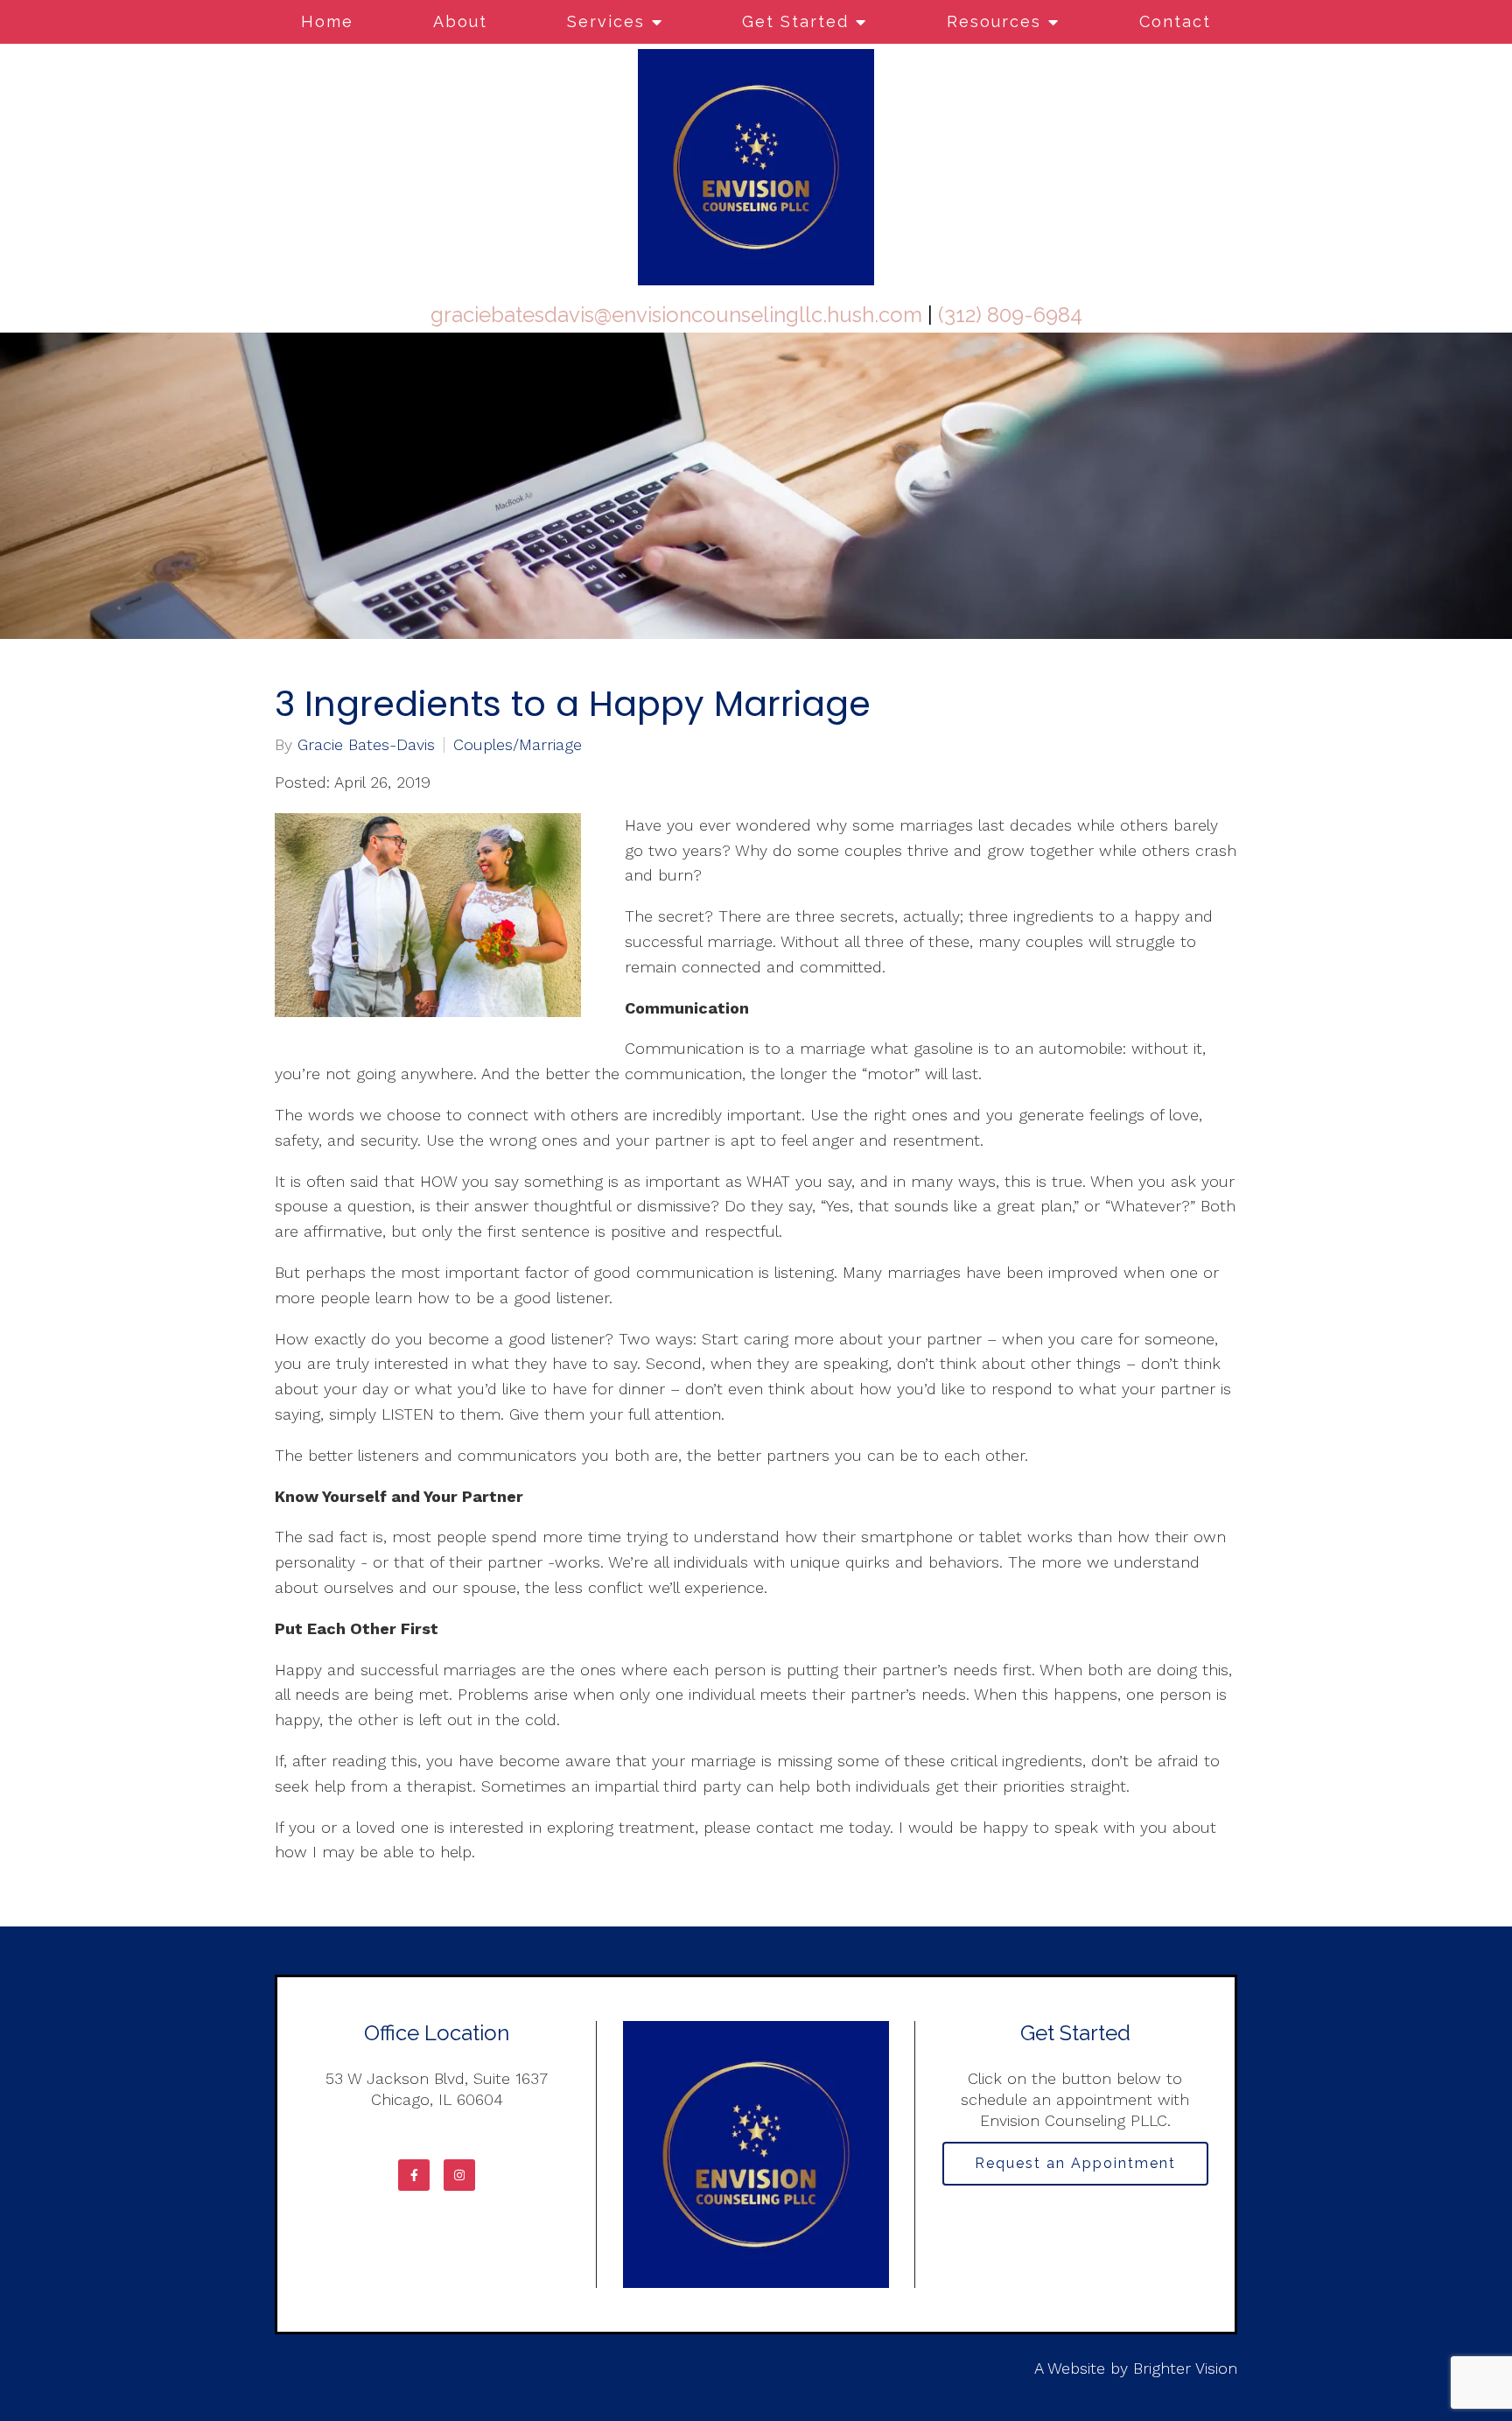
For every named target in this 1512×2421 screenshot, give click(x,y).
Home (327, 21)
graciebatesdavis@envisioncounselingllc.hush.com (676, 315)
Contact (1175, 21)
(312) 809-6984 (1010, 315)
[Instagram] (459, 2175)
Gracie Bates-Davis (366, 745)
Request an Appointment (1075, 2163)
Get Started (795, 21)
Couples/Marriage (518, 745)
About (460, 21)
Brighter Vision (1185, 2368)
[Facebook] (414, 2175)
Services (606, 21)
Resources (994, 21)
